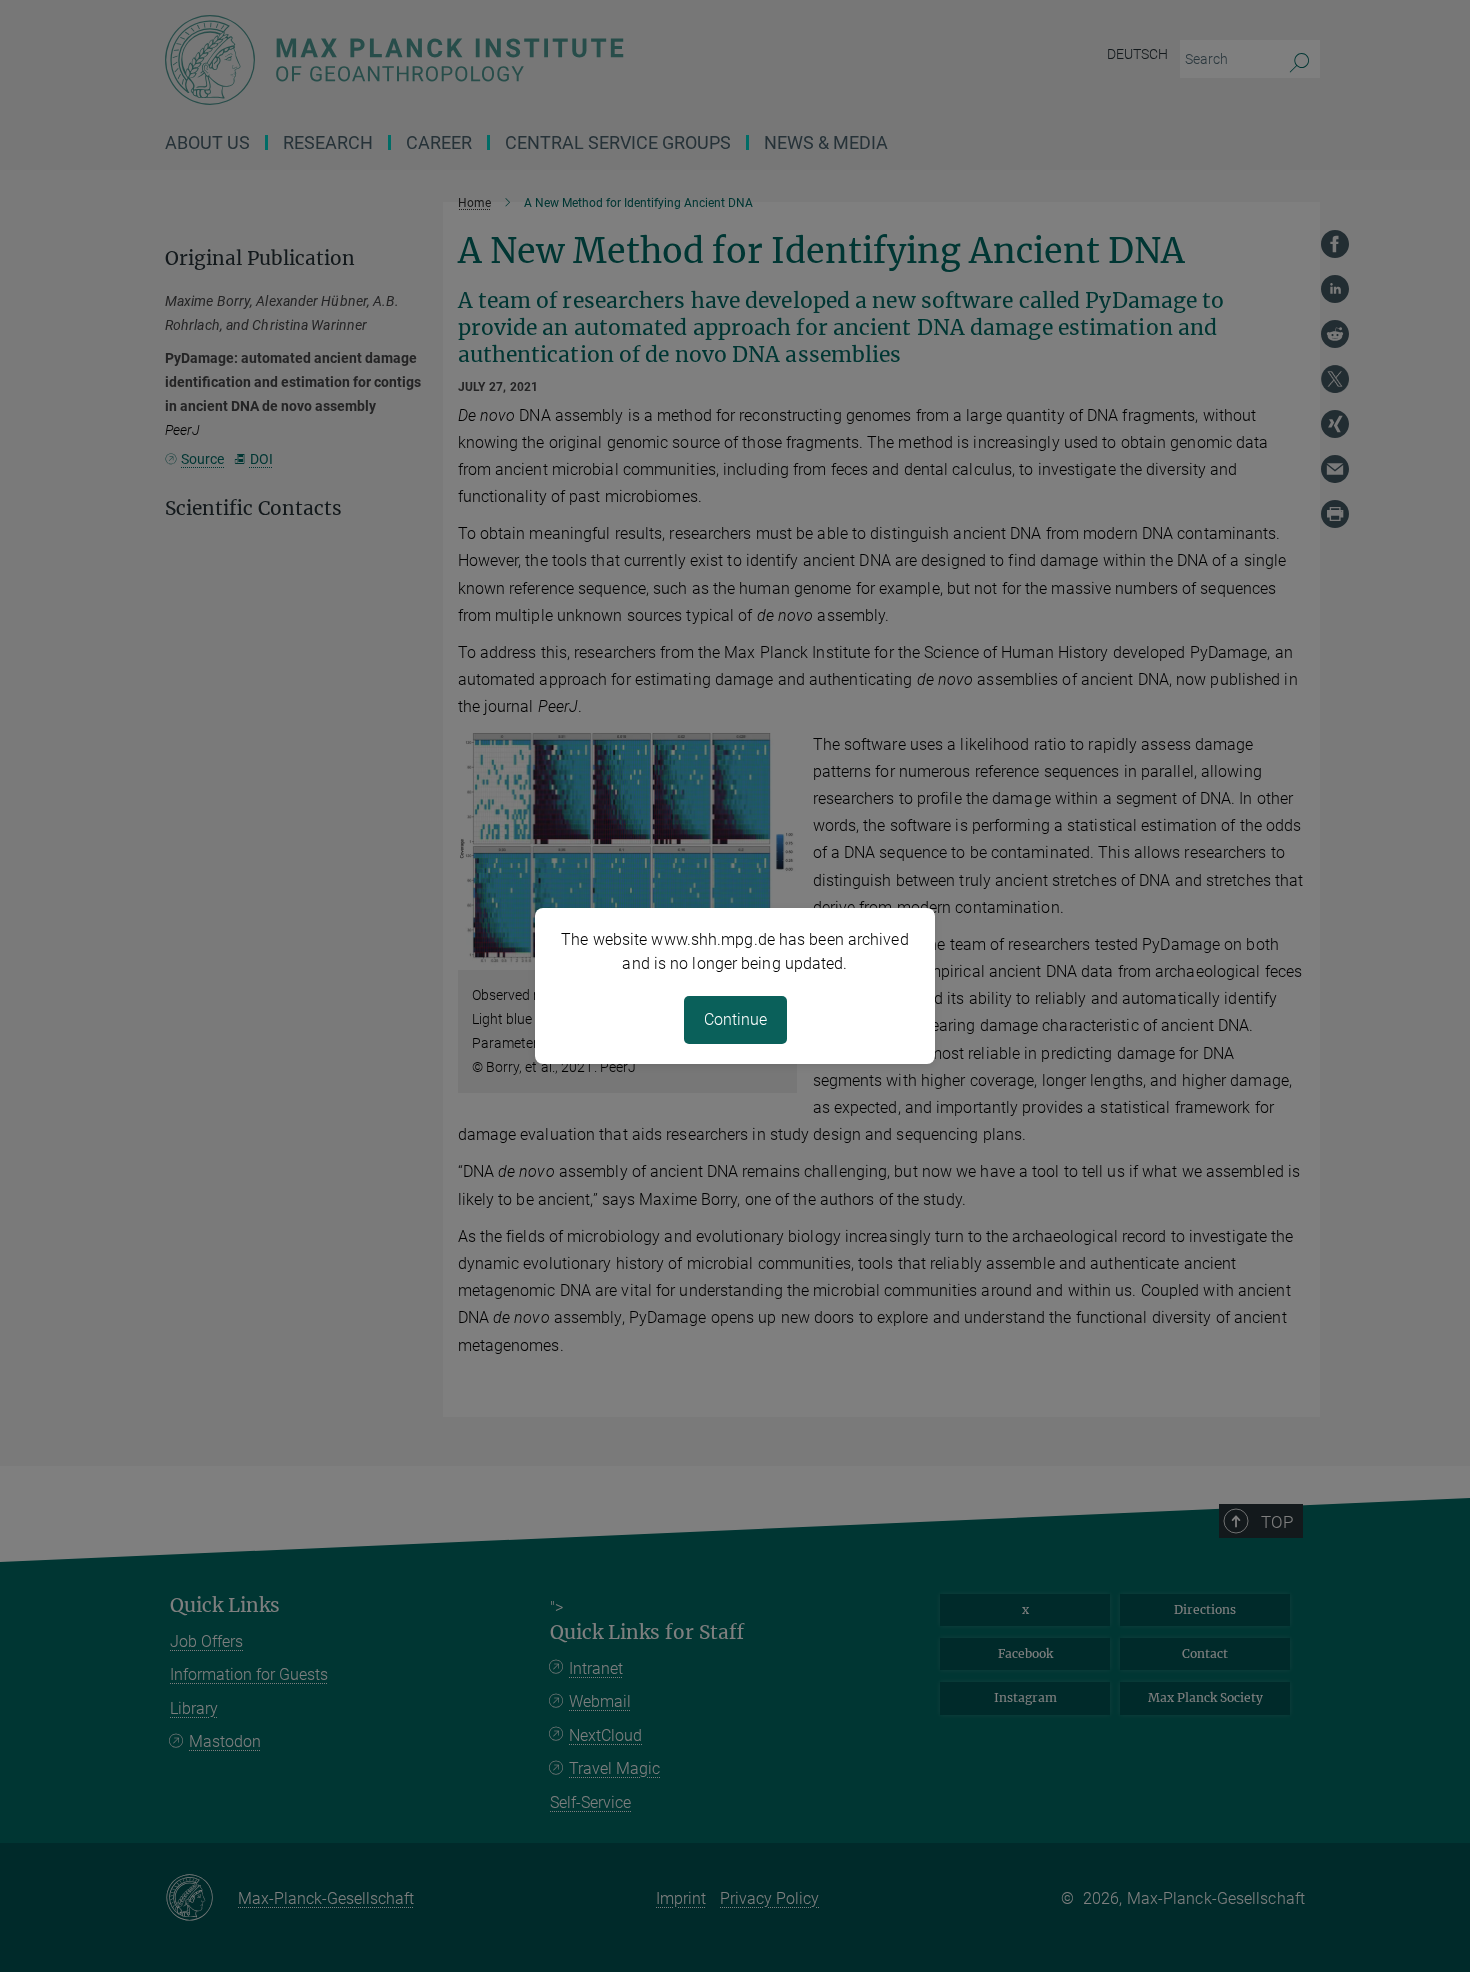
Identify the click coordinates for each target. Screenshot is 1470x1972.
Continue (735, 1019)
